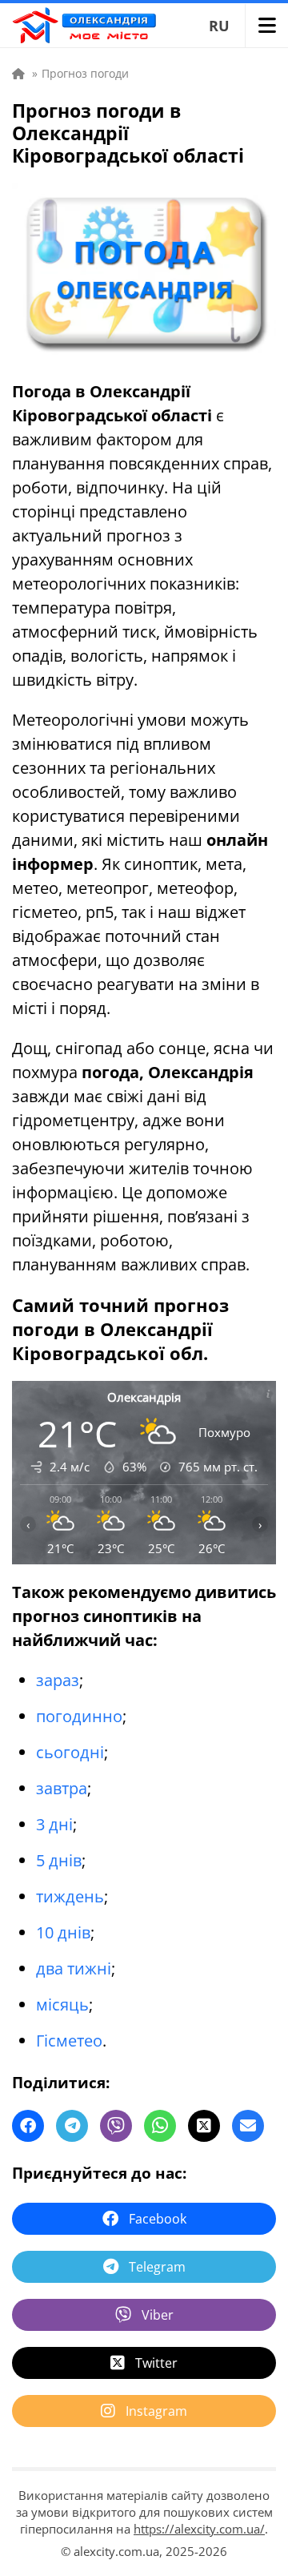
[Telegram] (72, 2126)
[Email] (248, 2126)
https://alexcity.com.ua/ (199, 2529)
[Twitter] (204, 2126)
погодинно (79, 1716)
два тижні (74, 1968)
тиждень (70, 1896)
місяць (62, 2004)
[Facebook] (28, 2126)
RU (219, 26)
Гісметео (69, 2041)
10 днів (63, 1932)
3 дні (54, 1824)
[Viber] (116, 2126)
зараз (58, 1680)
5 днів (59, 1860)
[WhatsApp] (160, 2126)
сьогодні (70, 1752)
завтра (62, 1788)
